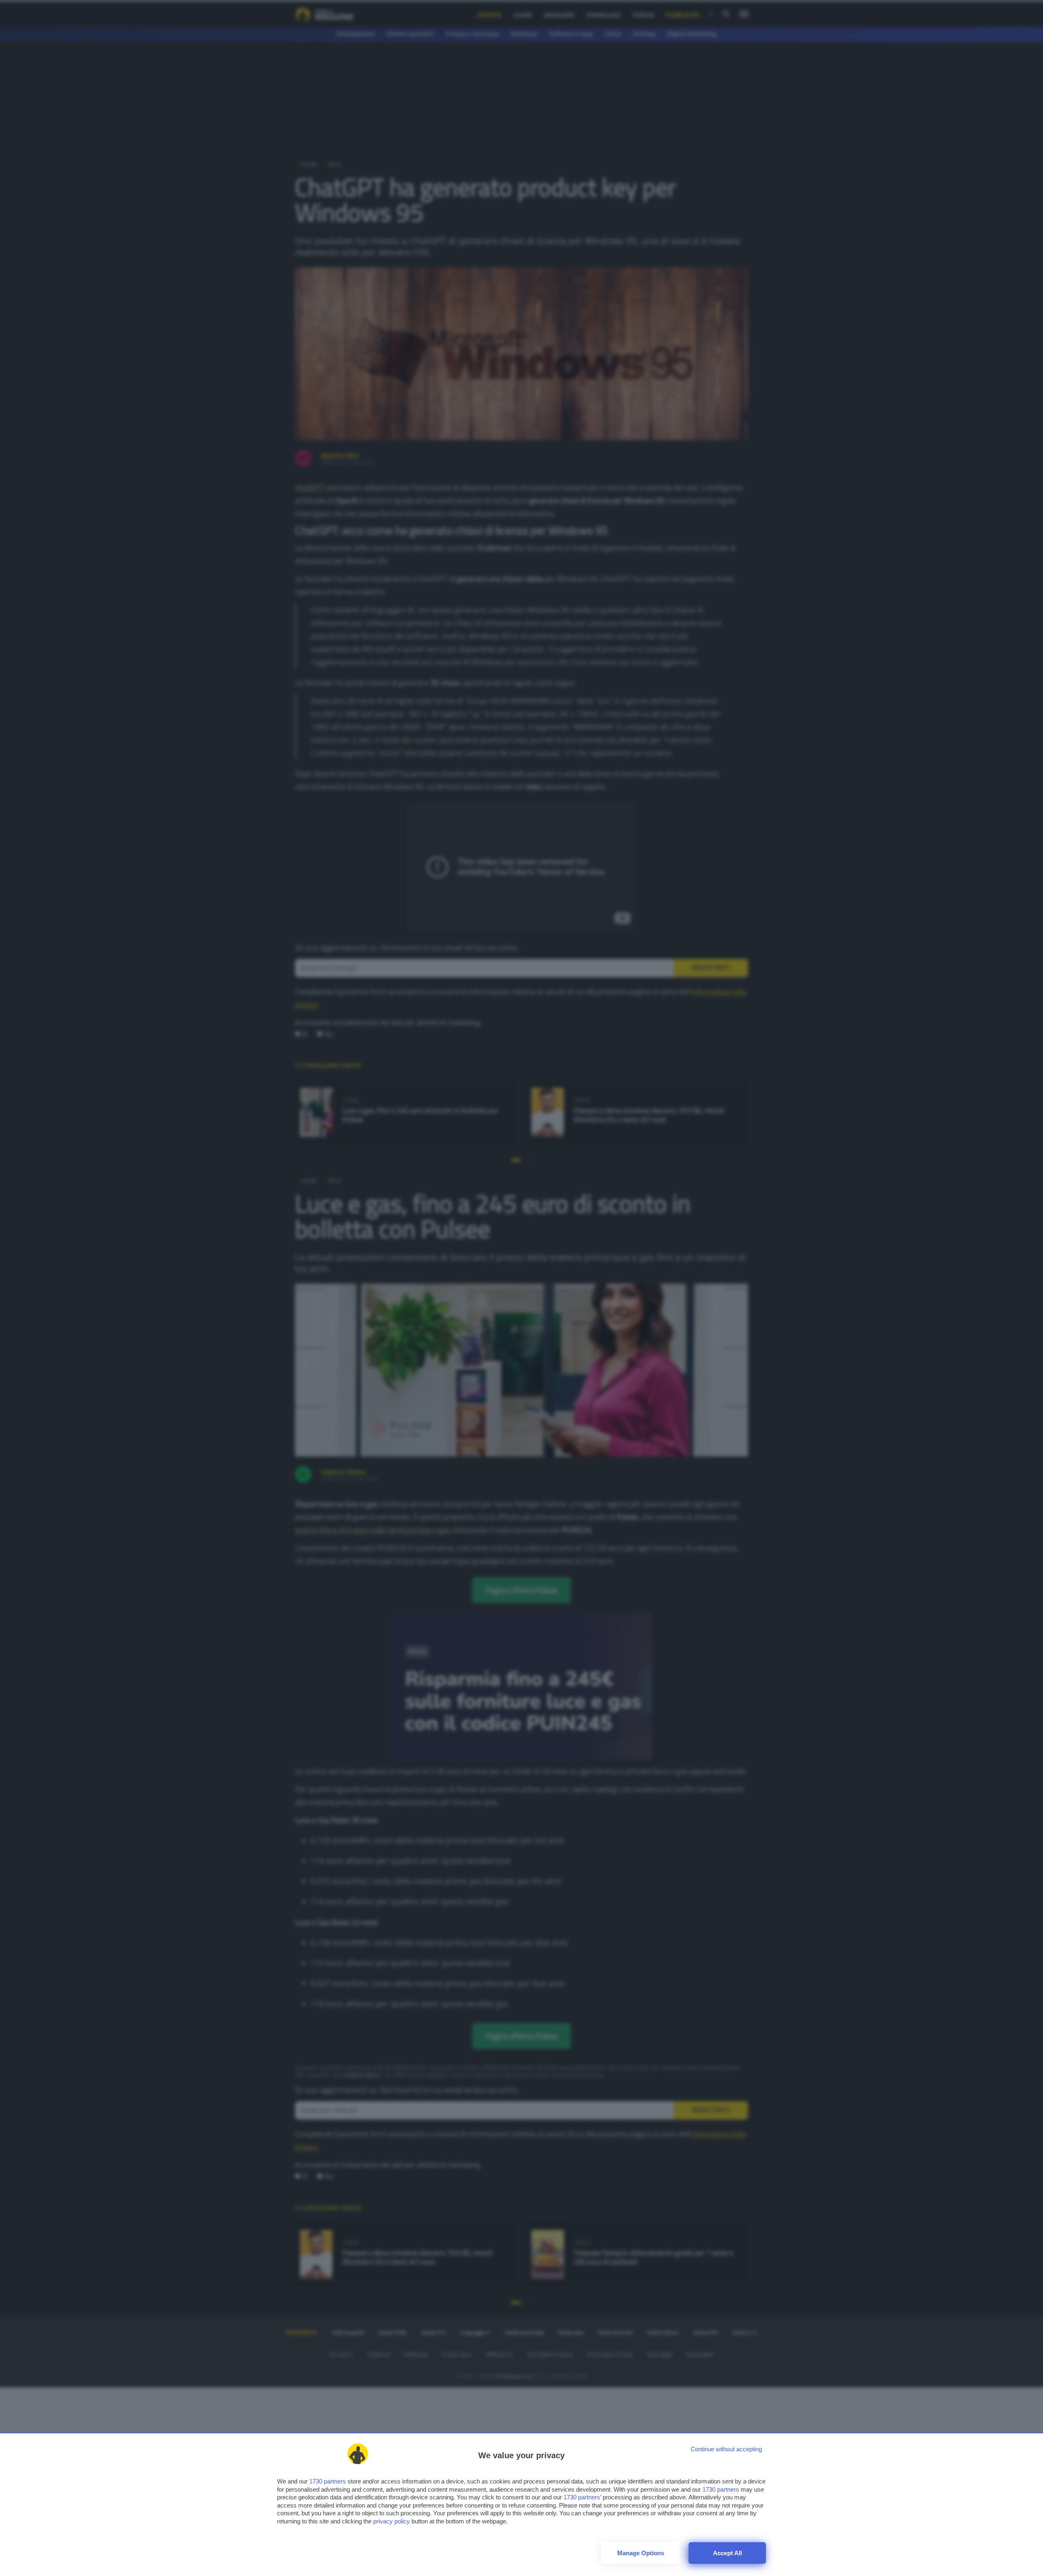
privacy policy (392, 2521)
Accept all (727, 2553)
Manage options (641, 2553)
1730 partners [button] (328, 2481)
